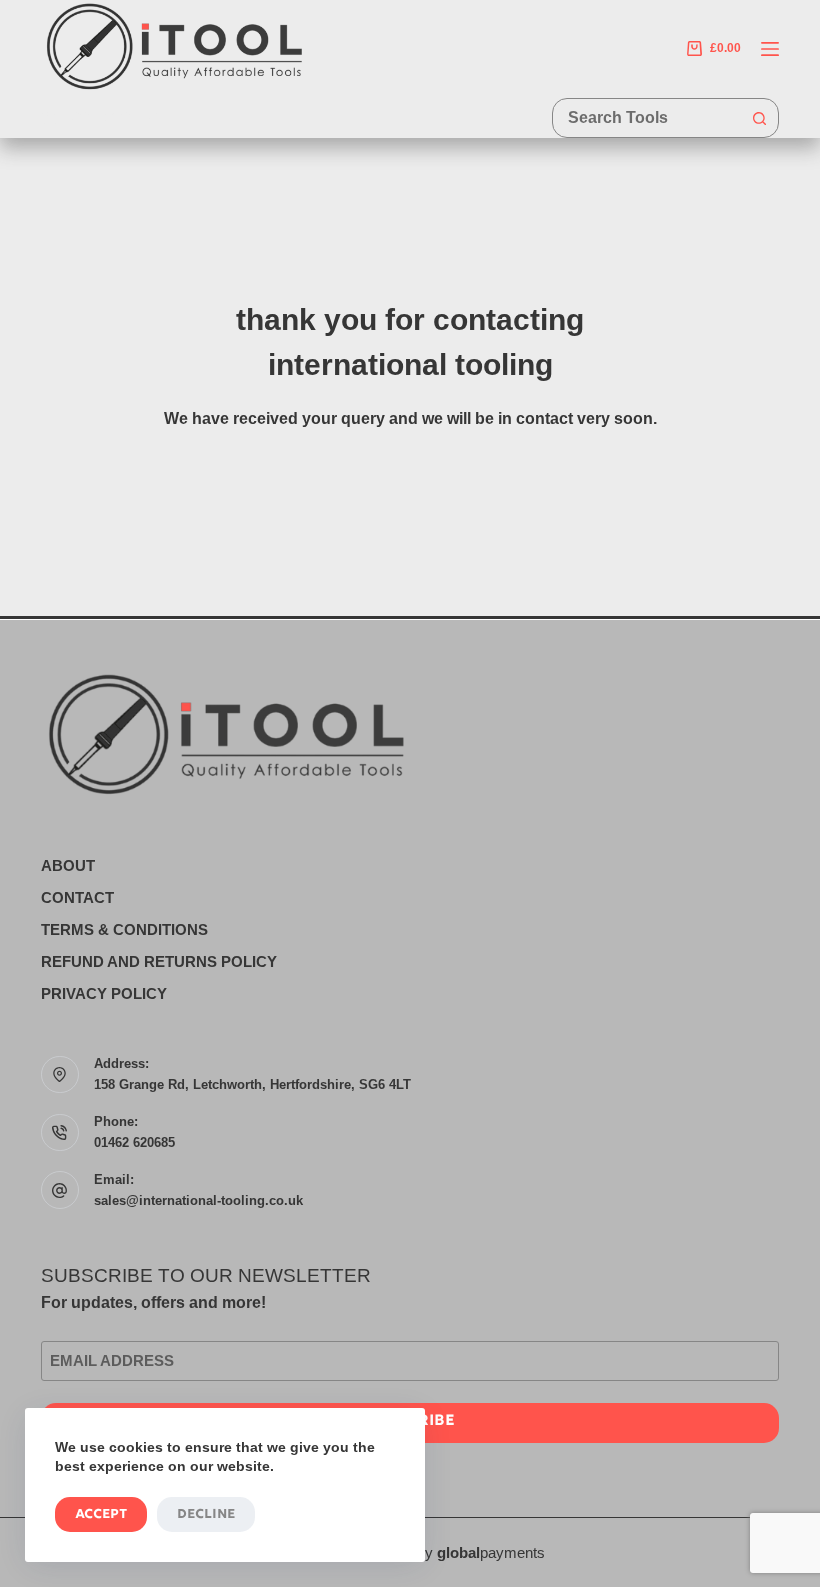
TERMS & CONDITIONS (124, 929)
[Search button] (759, 118)
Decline (206, 1514)
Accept (101, 1514)
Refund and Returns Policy (159, 961)
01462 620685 (134, 1142)
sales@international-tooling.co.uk (198, 1200)
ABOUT (68, 865)
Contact (77, 897)
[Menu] (770, 49)
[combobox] (646, 118)
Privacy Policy (104, 993)
